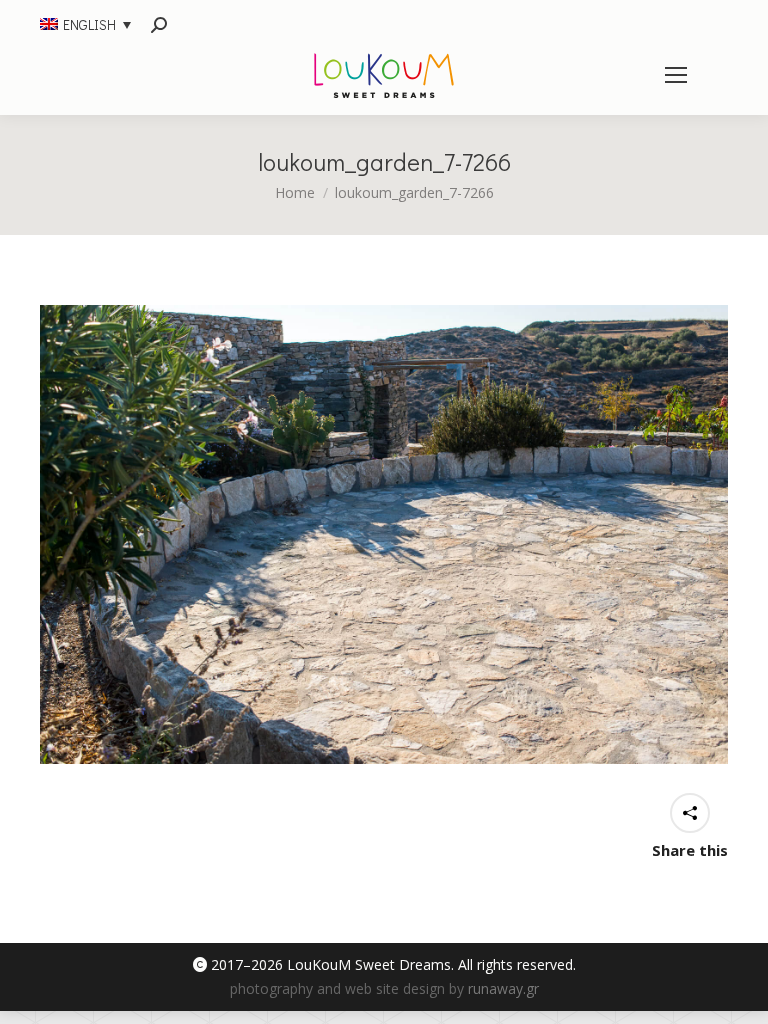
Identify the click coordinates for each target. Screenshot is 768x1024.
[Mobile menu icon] (676, 75)
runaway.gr (503, 988)
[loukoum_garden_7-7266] (384, 534)
